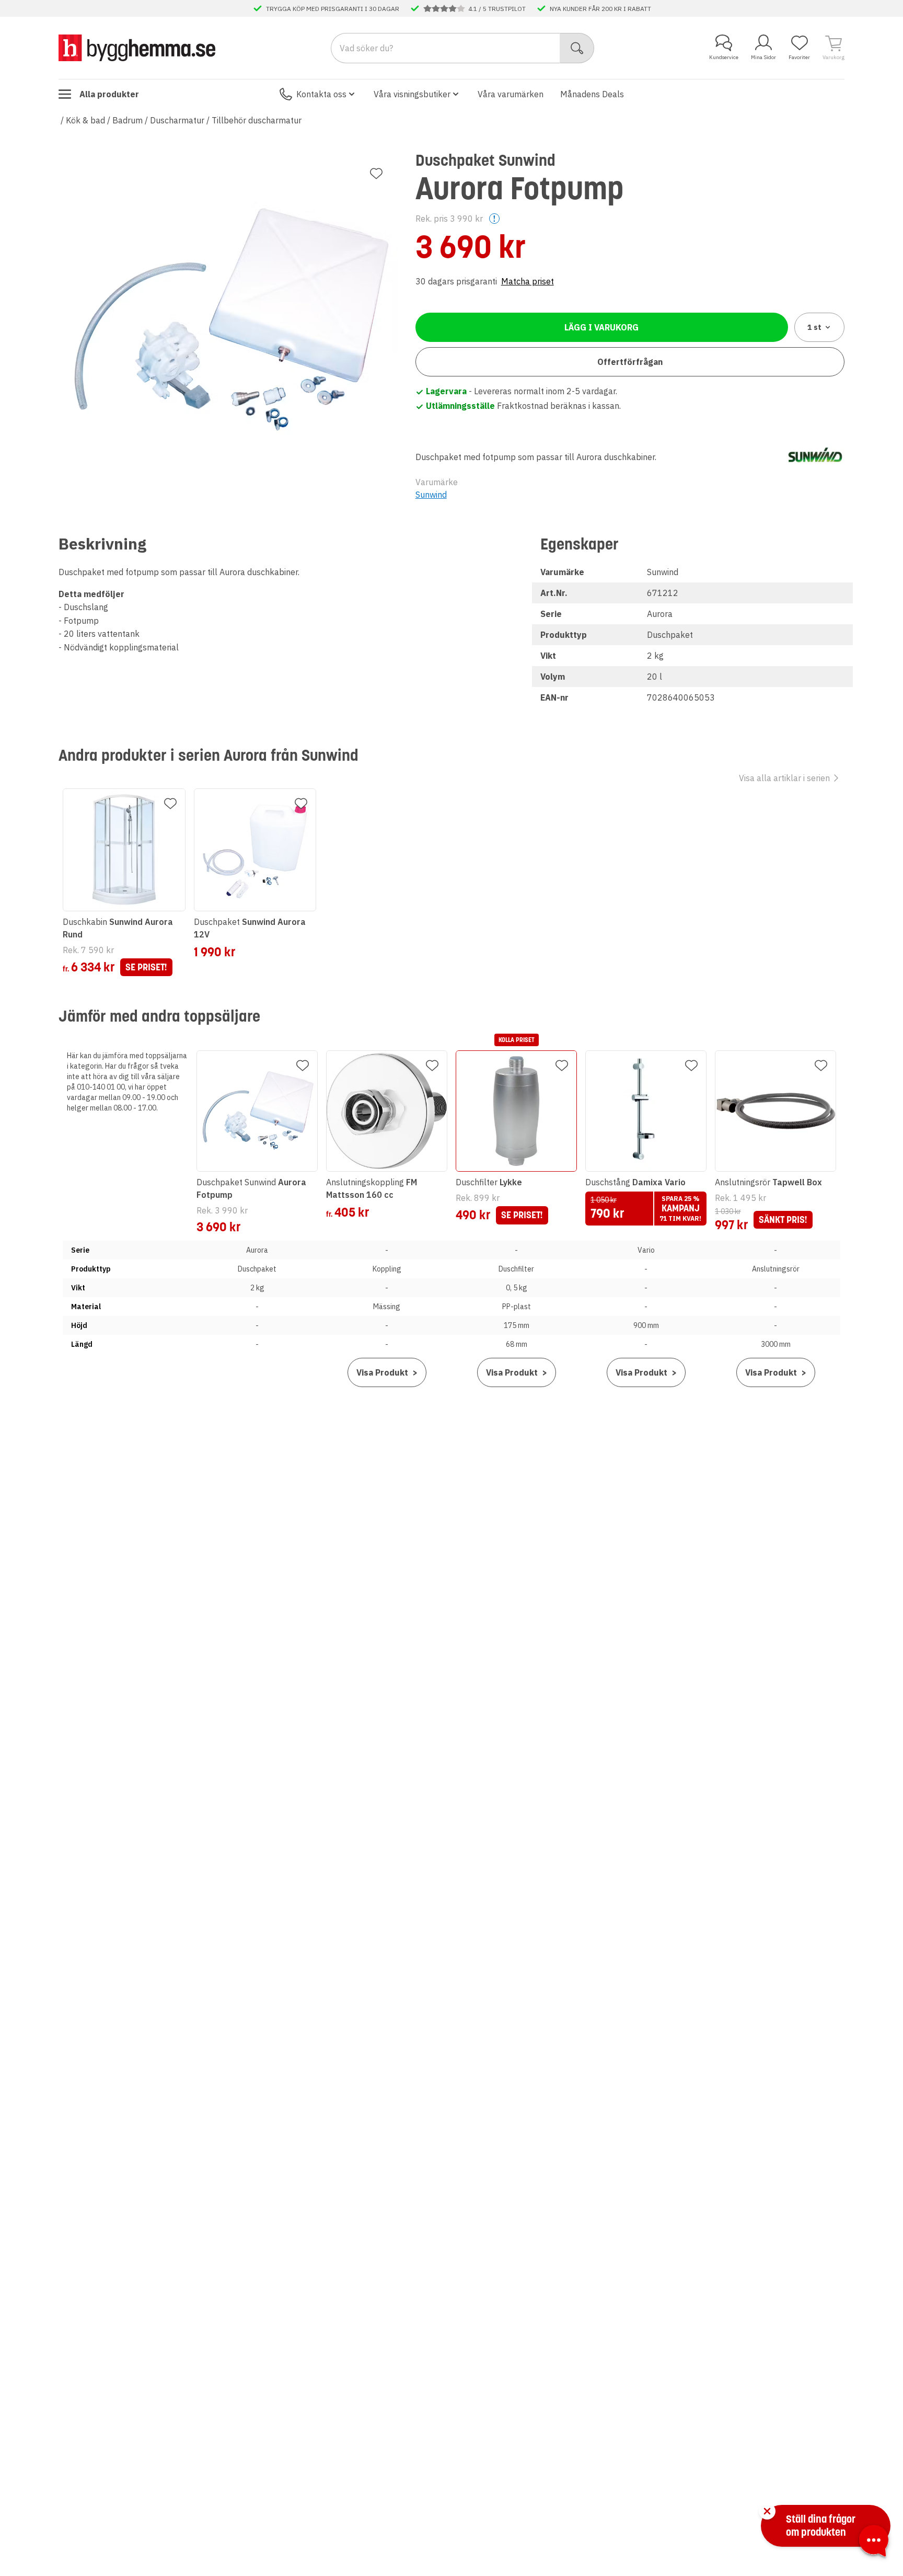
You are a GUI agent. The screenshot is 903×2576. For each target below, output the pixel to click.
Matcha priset (528, 281)
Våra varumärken (511, 94)
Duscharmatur (177, 120)
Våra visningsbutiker (412, 94)
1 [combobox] (814, 327)
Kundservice (724, 57)
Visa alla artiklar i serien (784, 778)
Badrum (128, 120)
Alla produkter (109, 94)
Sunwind (431, 495)
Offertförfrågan (630, 362)
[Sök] (577, 48)
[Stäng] (767, 2511)
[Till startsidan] (137, 48)
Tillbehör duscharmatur (257, 120)
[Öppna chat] (874, 2543)
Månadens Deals (592, 94)
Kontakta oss (321, 94)
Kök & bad (85, 120)
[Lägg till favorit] (376, 174)
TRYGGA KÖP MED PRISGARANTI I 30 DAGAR (333, 8)
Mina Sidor (763, 57)
